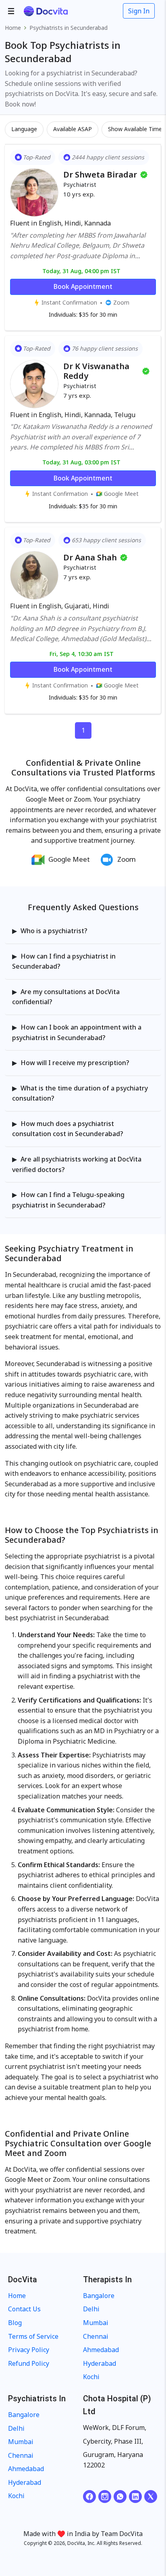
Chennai (96, 2336)
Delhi (91, 2309)
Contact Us (24, 2309)
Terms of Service (33, 2336)
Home (13, 28)
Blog (15, 2323)
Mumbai (96, 2323)
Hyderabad (100, 2363)
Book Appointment (83, 286)
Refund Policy (29, 2363)
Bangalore (99, 2296)
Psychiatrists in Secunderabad (68, 28)
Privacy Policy (29, 2350)
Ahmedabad (101, 2350)
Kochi (91, 2377)
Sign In (139, 11)
